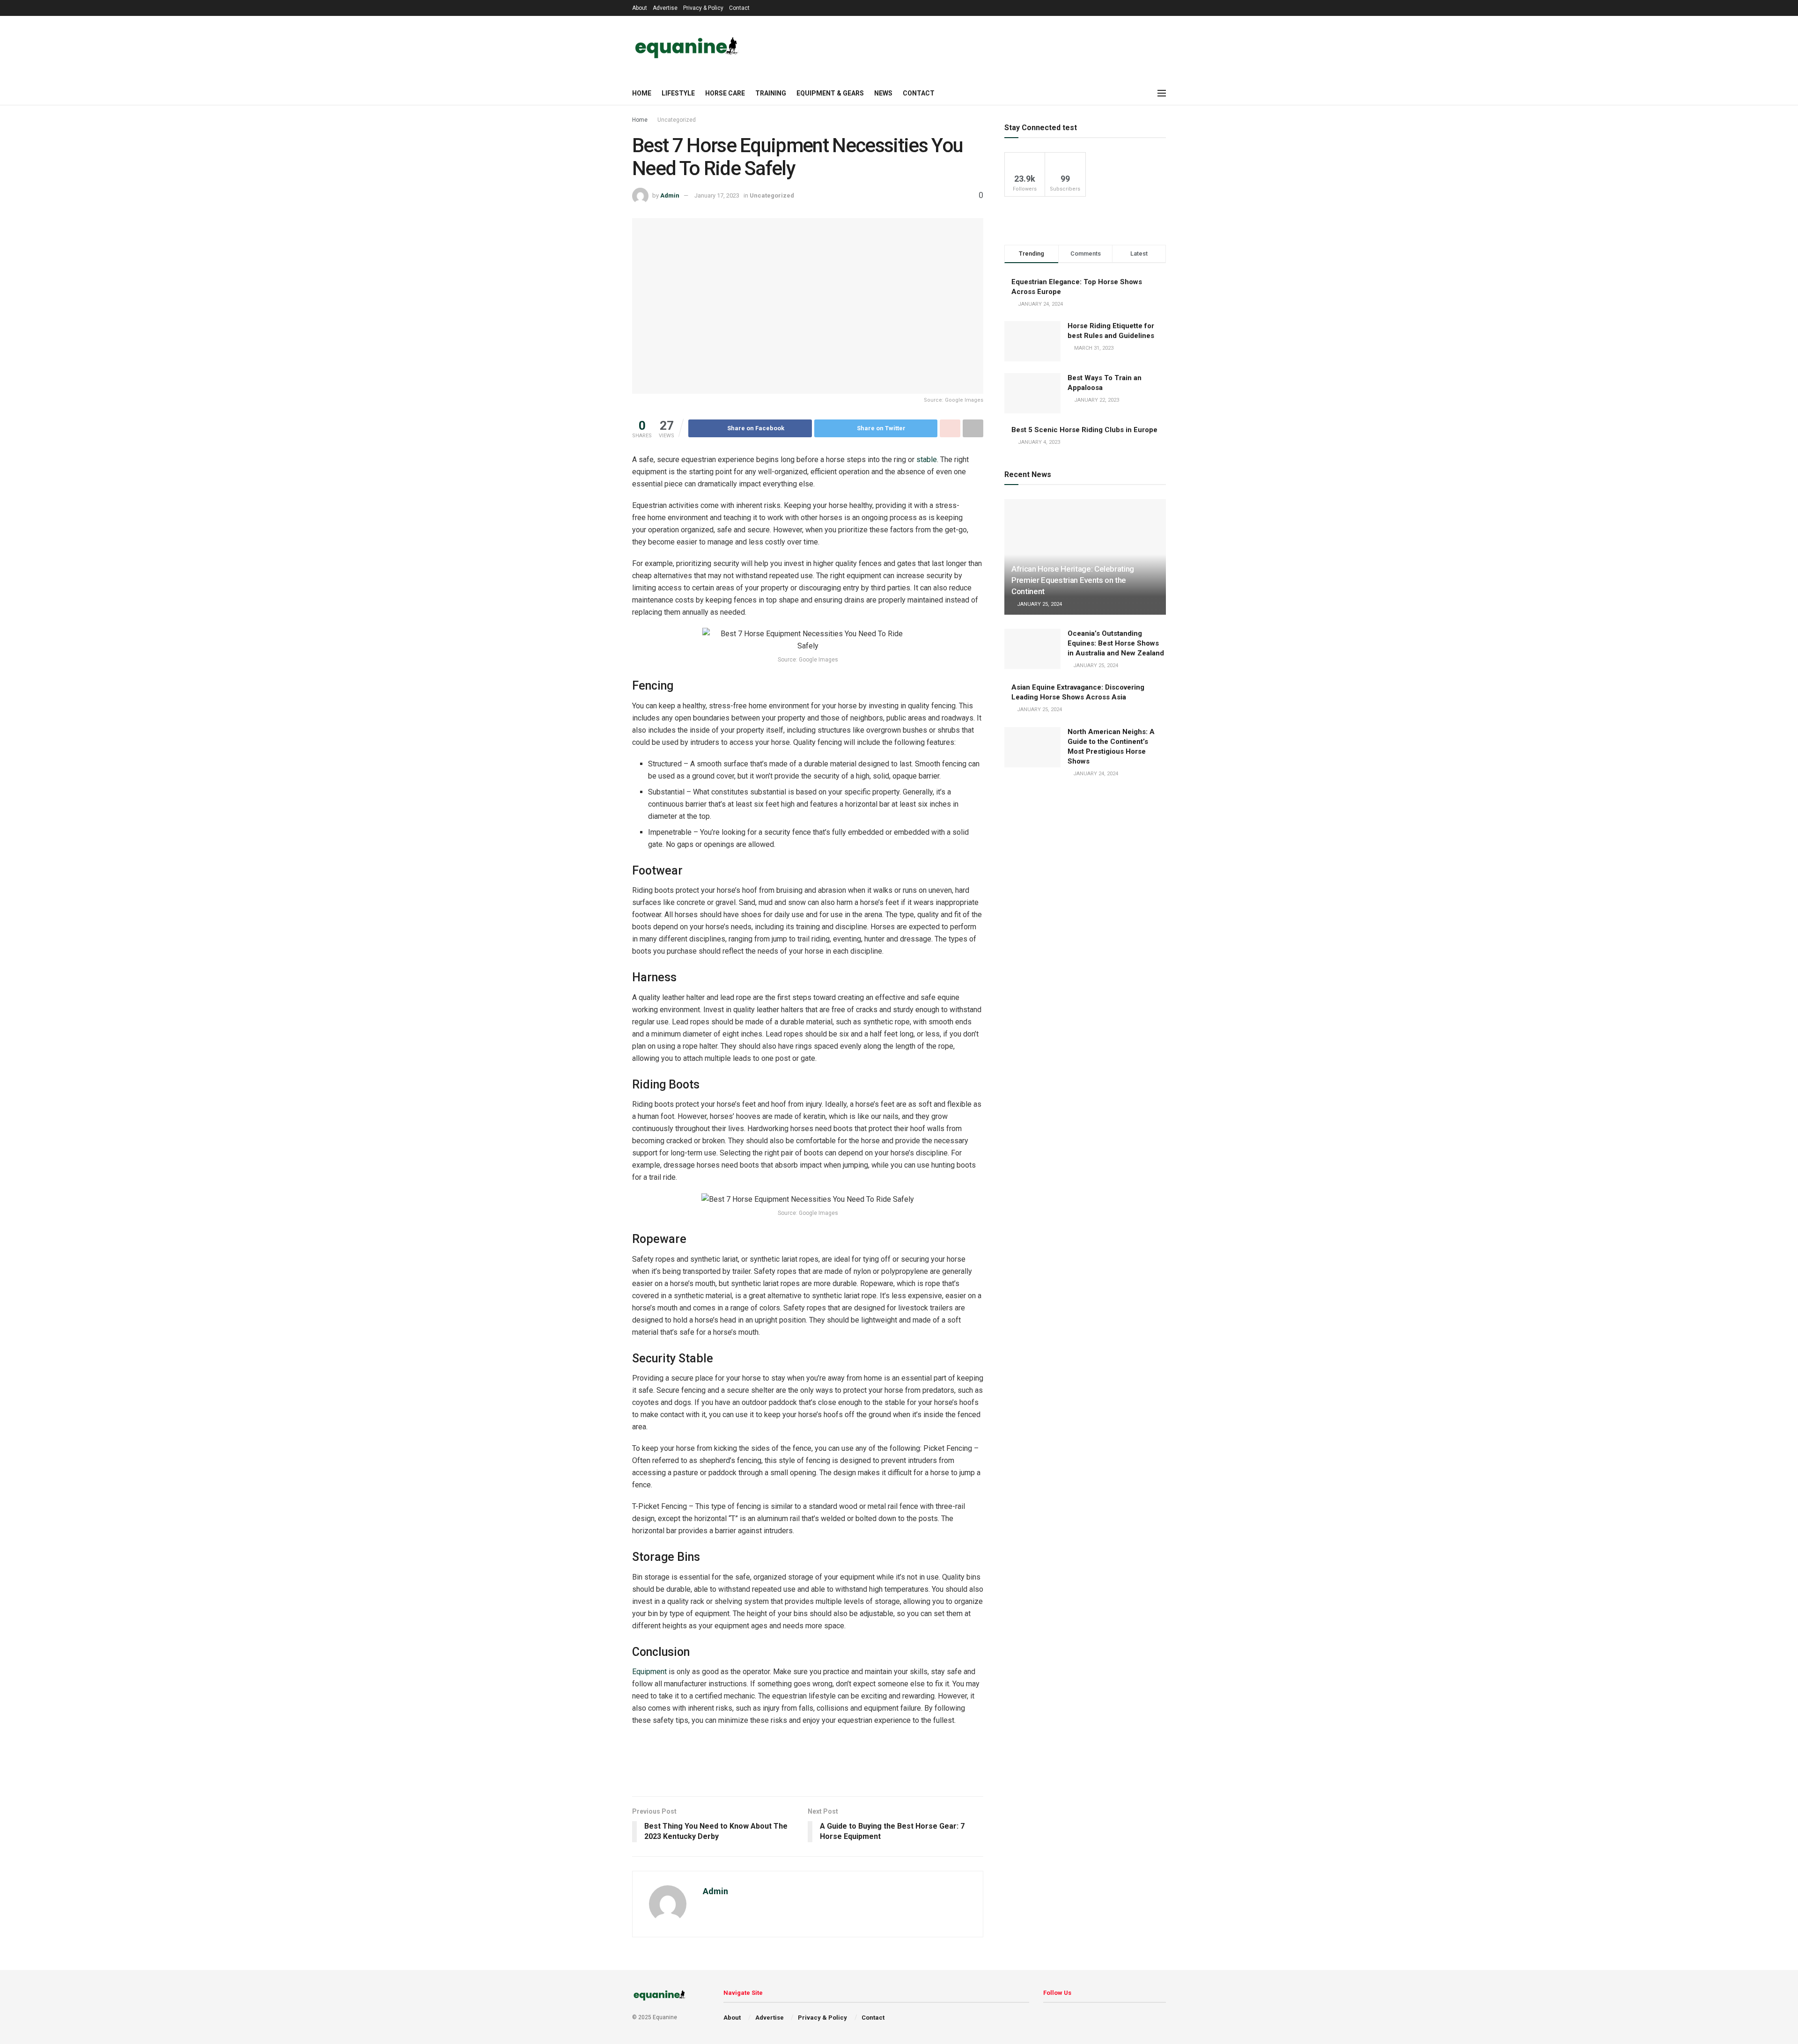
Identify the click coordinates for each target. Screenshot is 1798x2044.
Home (642, 93)
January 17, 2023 (717, 195)
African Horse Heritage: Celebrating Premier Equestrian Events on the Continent (1073, 580)
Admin (670, 195)
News (883, 93)
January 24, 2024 (1095, 774)
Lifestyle (678, 93)
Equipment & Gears (830, 93)
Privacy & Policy (703, 8)
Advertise (665, 8)
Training (771, 93)
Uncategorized (677, 120)
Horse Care (725, 93)
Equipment (649, 1672)
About (640, 8)
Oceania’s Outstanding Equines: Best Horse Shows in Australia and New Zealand (1116, 643)
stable (927, 460)
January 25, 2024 (1039, 604)
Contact (739, 8)
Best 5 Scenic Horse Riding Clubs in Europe (1084, 430)
